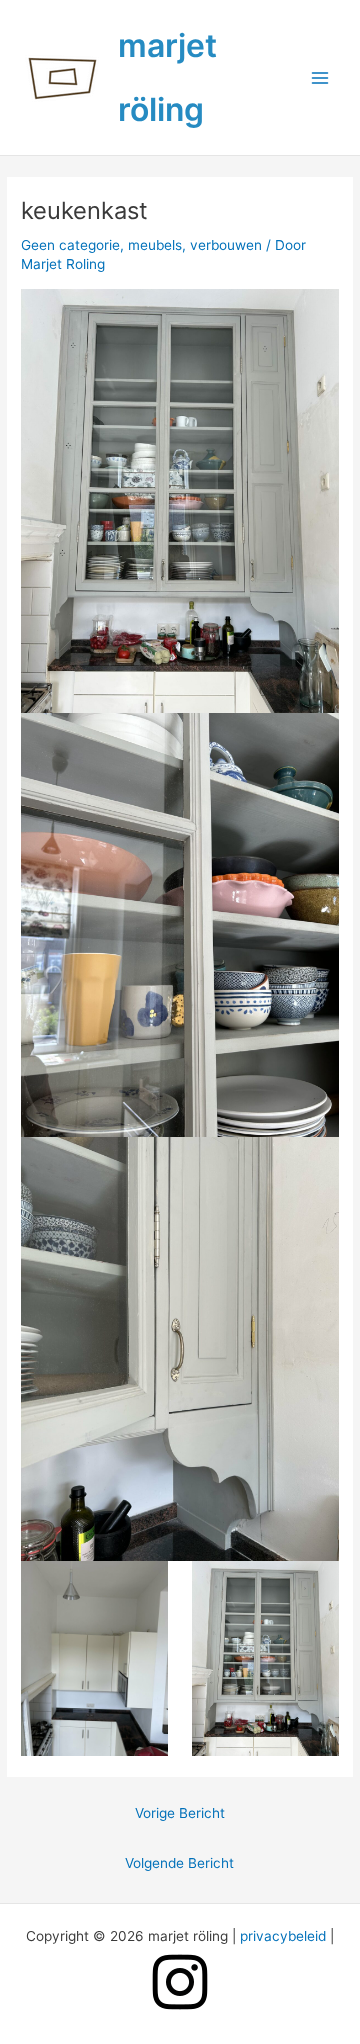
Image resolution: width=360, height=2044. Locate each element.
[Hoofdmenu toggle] (320, 77)
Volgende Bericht (179, 1863)
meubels (155, 245)
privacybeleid (283, 1936)
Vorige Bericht (180, 1813)
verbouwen (226, 245)
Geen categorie (70, 245)
